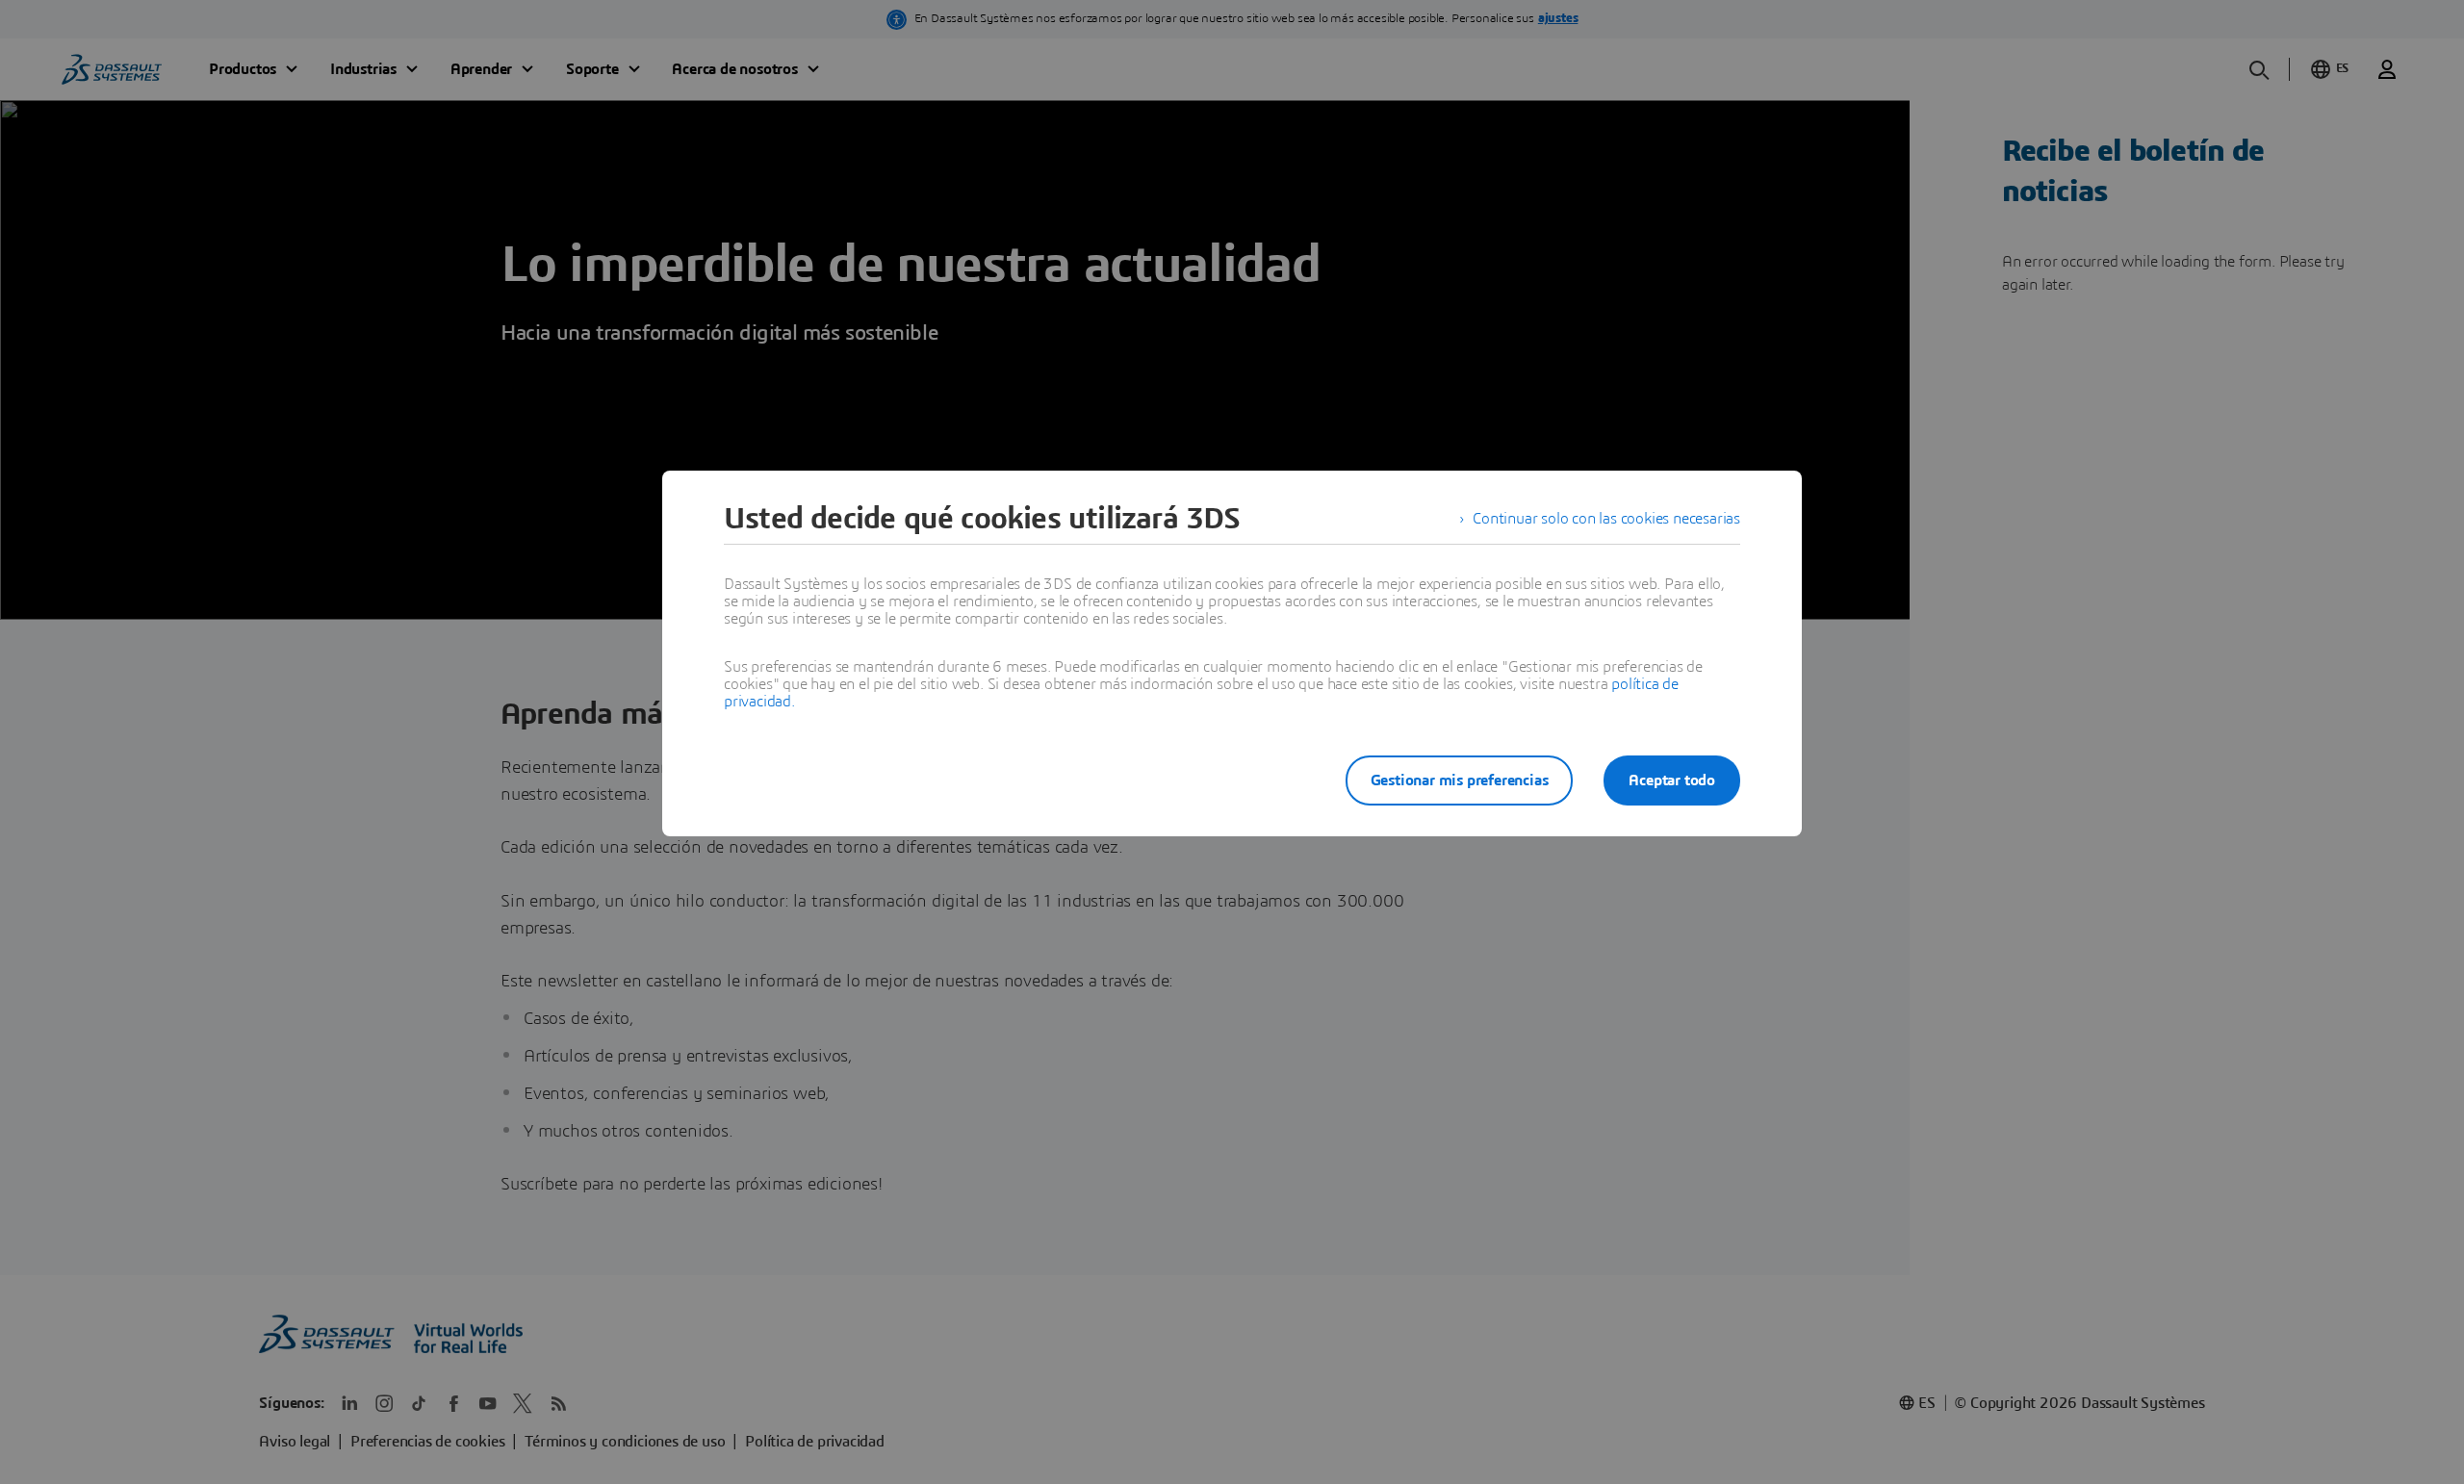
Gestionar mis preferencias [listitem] (1460, 780)
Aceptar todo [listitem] (1672, 780)
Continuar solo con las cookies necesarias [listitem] (1606, 519)
